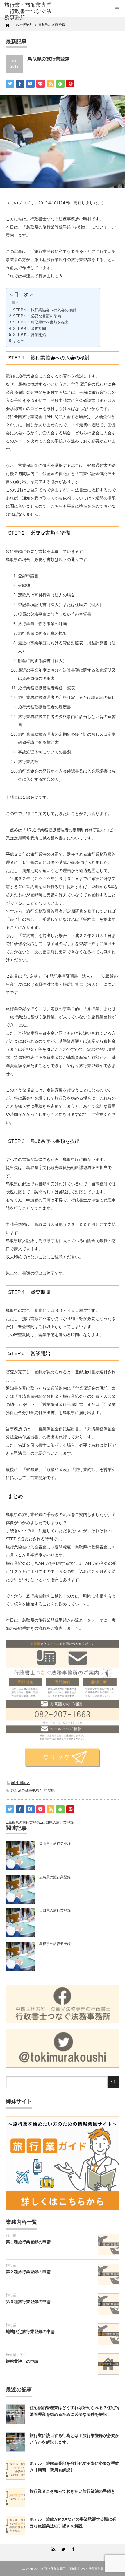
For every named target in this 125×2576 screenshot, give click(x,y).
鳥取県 (49, 1790)
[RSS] (53, 2548)
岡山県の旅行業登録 (55, 1844)
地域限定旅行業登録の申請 (30, 2332)
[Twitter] (63, 2548)
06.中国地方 (20, 1783)
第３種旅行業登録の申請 (28, 2302)
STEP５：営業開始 (30, 335)
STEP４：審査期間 (30, 329)
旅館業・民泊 (16, 2355)
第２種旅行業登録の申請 (28, 2272)
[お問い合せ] (63, 1758)
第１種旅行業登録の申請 (28, 2242)
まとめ (19, 341)
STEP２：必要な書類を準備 (37, 316)
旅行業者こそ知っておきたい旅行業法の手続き (72, 2491)
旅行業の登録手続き (27, 1790)
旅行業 (11, 2235)
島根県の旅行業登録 (24, 1823)
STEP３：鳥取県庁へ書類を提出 (41, 322)
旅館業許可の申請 (22, 2361)
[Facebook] (72, 2548)
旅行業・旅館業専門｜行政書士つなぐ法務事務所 (71, 2569)
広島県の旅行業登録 (55, 1877)
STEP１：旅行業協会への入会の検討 (45, 310)
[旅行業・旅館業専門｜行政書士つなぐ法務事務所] (29, 11)
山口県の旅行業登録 (58, 1823)
